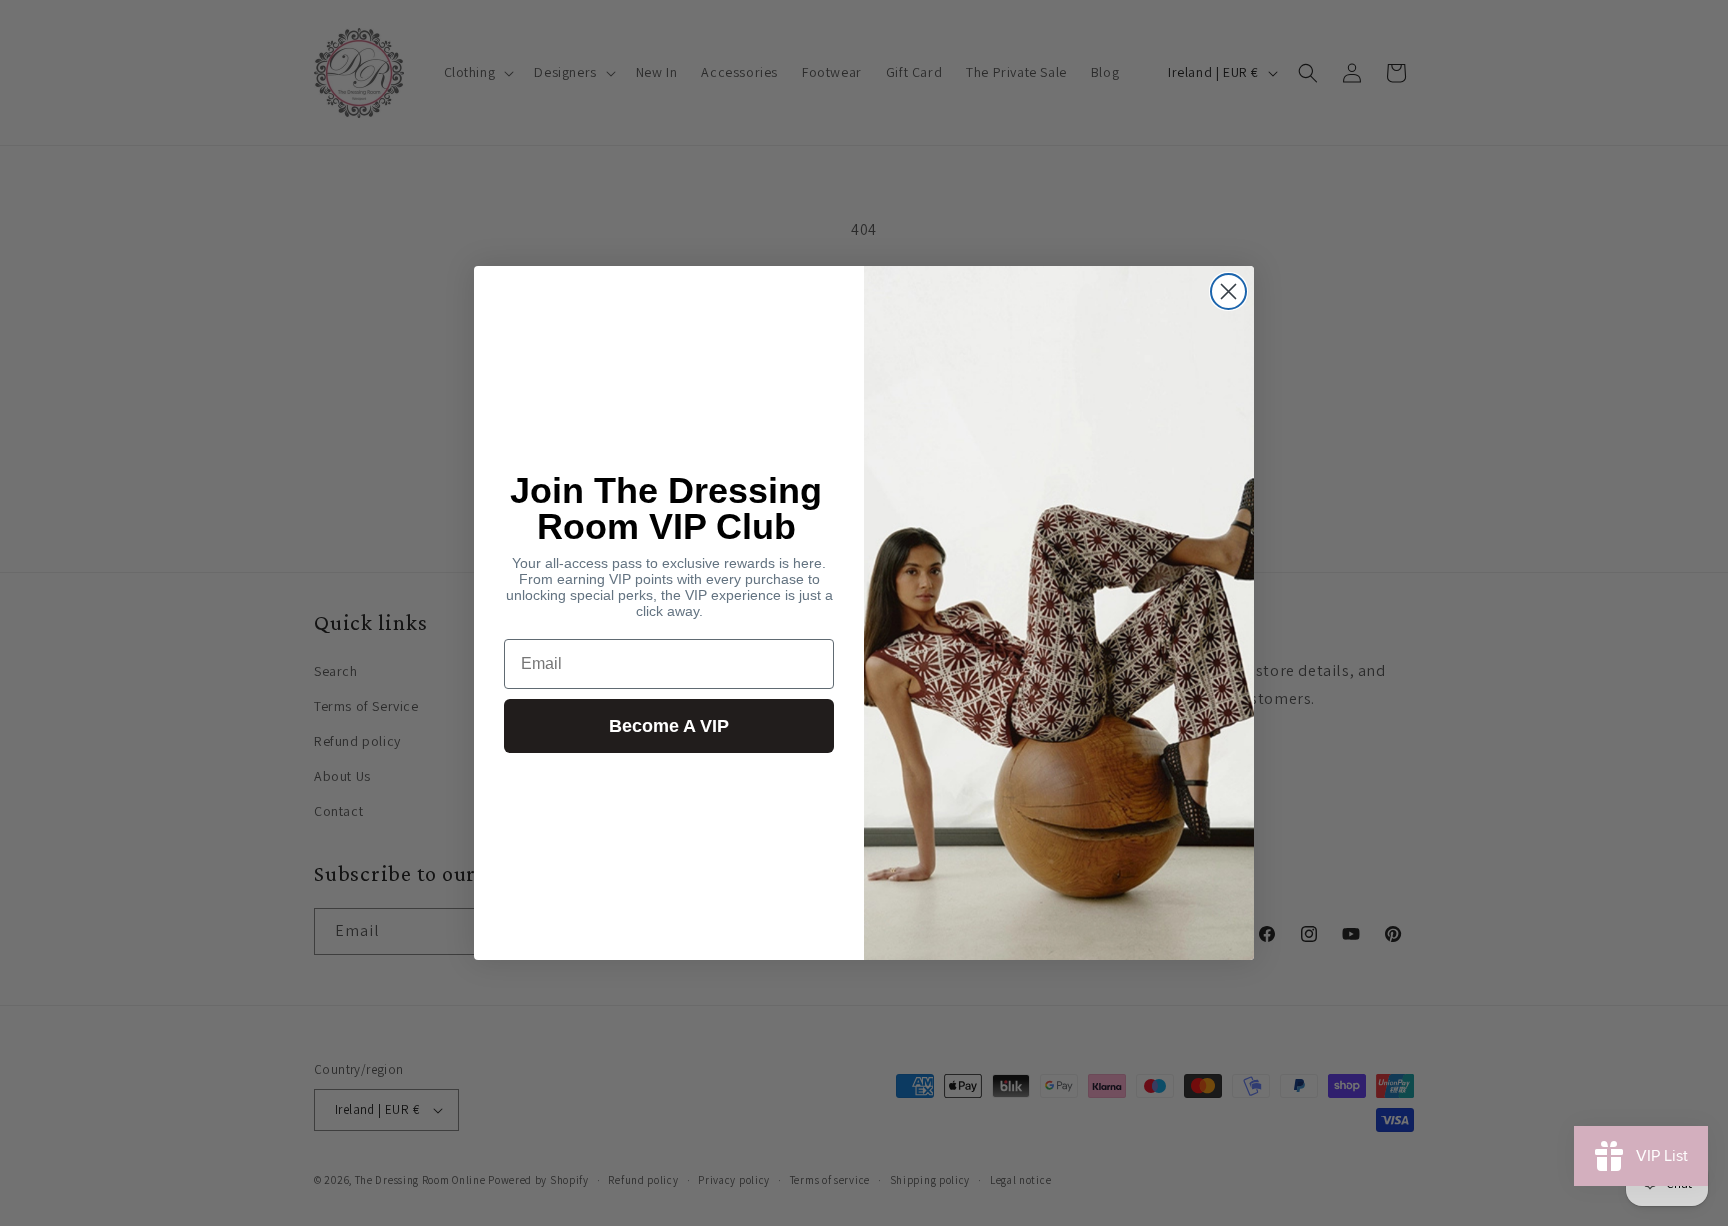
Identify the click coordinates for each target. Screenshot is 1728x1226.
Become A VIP (669, 726)
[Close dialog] (1228, 291)
